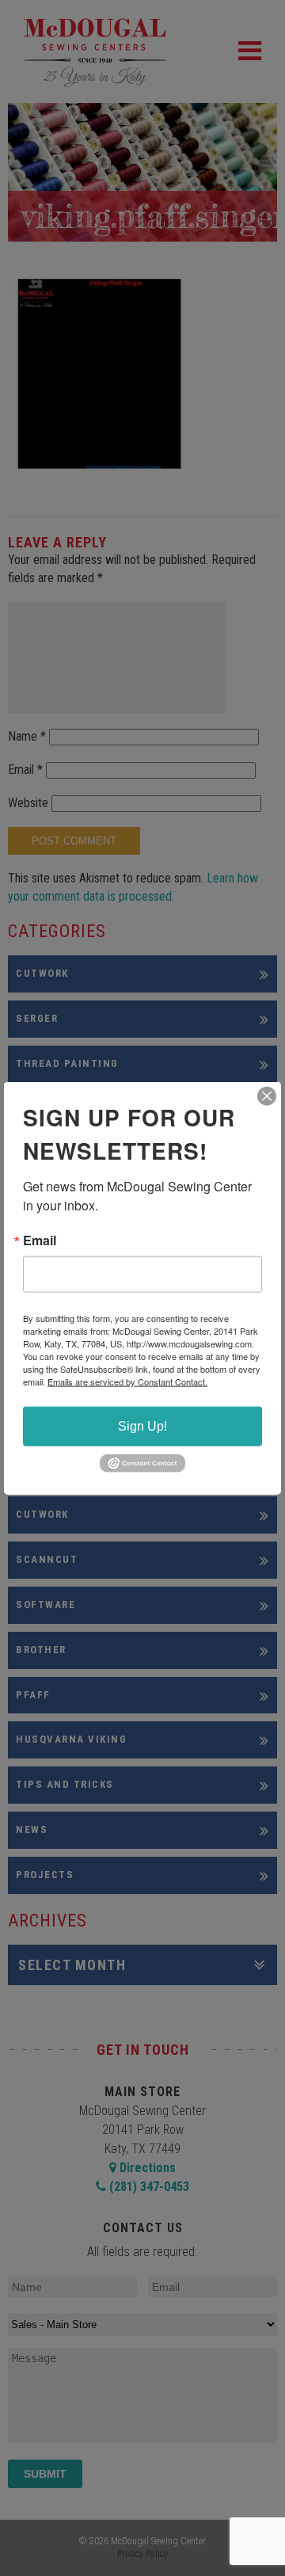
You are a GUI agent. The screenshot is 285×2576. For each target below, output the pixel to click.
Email (40, 1240)
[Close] (267, 1096)
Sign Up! (142, 1426)
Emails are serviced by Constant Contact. (127, 1381)
